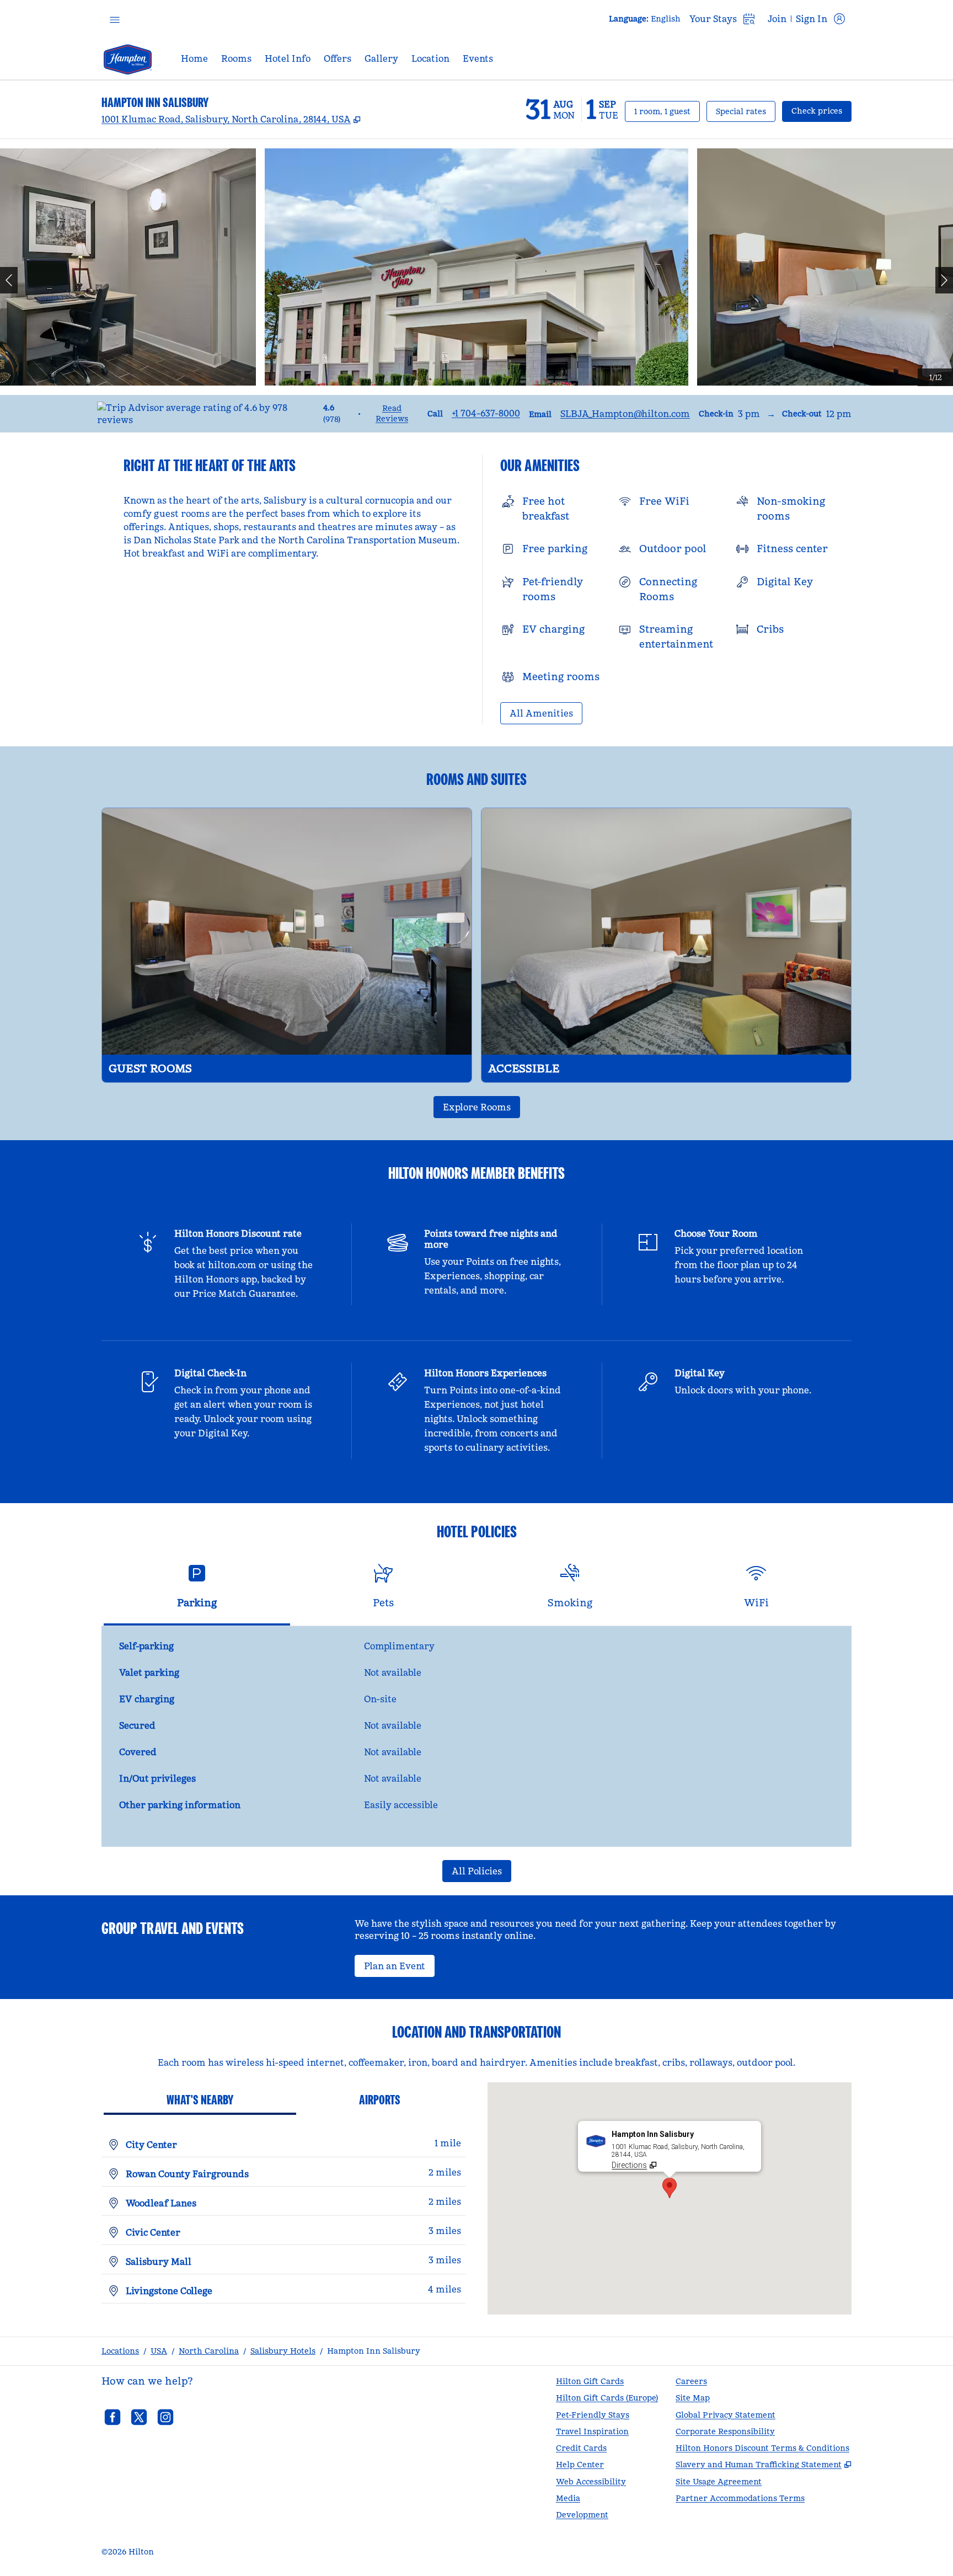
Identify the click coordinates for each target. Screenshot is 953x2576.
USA (159, 2351)
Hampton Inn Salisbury (374, 2351)
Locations (120, 2351)
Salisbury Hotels (283, 2351)
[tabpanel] (476, 1736)
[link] (486, 413)
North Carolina (209, 2351)
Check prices (821, 111)
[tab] (197, 1591)
